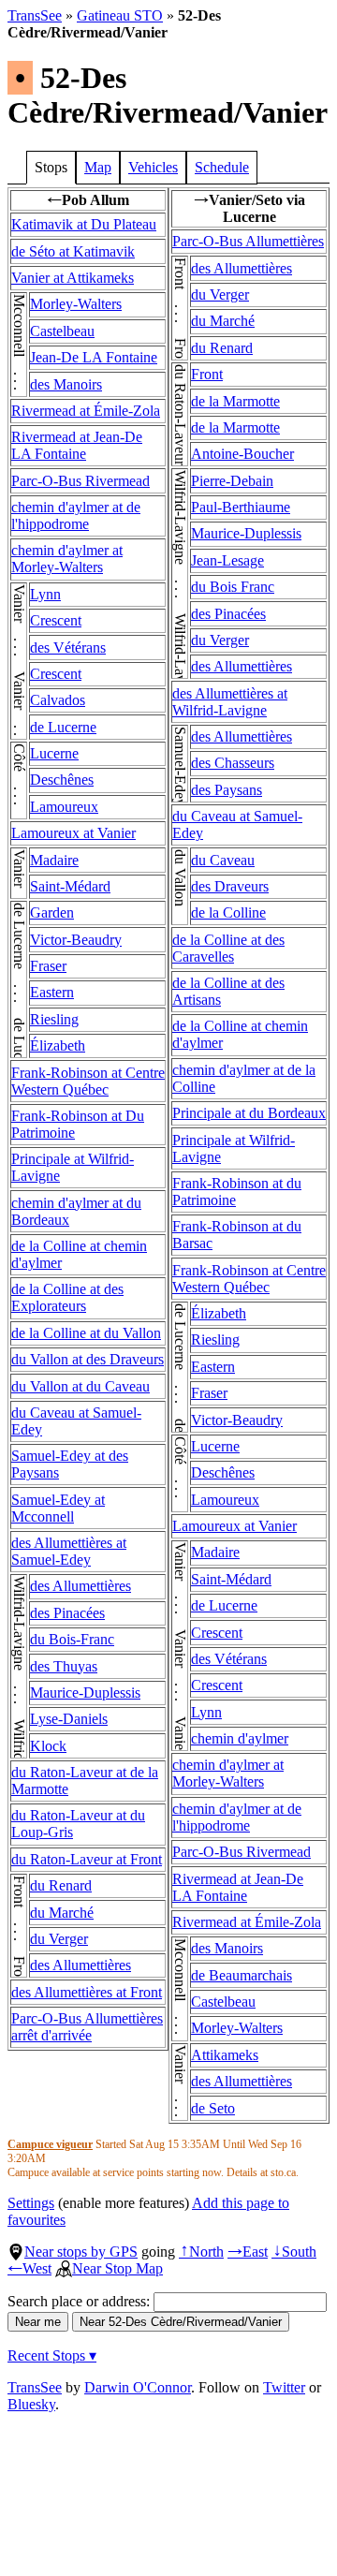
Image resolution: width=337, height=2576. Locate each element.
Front (207, 374)
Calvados (58, 700)
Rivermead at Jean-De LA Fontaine (77, 445)
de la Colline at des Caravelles (228, 948)
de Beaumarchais (242, 1975)
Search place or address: (81, 2301)
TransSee (35, 15)
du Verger (59, 1939)
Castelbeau (62, 331)
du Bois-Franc (72, 1639)
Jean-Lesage (227, 560)
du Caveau (223, 860)
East (248, 2252)
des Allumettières (81, 1586)
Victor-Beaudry (76, 940)
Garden (52, 913)
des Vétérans (68, 648)
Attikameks (225, 2055)
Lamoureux (64, 807)
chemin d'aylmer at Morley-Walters (67, 559)
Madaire (54, 860)
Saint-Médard (70, 886)
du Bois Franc (233, 587)
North (201, 2252)
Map (98, 167)
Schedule (222, 167)
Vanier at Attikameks (73, 278)
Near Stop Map (117, 2268)
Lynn (45, 594)
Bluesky (31, 2404)
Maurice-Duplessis (85, 1693)
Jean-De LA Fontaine (94, 357)
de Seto (213, 2108)
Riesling (54, 1019)
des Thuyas (64, 1666)
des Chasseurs (233, 763)
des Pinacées (67, 1613)
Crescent (56, 620)
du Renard (61, 1885)
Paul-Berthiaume (241, 507)
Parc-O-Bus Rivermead (81, 481)
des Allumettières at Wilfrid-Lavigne (230, 702)
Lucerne (54, 753)
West (29, 2268)
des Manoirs (66, 384)
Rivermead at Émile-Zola (86, 411)
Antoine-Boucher (242, 454)
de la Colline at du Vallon (86, 1333)
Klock (48, 1746)
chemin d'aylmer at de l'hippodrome (76, 515)
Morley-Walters (76, 304)
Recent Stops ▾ (52, 2355)
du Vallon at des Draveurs (88, 1359)
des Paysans (227, 790)
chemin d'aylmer (240, 1738)
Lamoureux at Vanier (73, 833)
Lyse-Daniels (69, 1719)
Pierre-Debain (232, 481)
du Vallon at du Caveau (81, 1386)
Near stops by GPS (81, 2252)
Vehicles (153, 167)
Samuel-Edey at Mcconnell (58, 1508)
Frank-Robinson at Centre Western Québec (88, 1081)
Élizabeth (58, 1045)
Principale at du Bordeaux (249, 1113)
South (294, 2252)
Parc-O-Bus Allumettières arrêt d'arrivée (87, 2027)
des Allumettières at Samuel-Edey (69, 1551)
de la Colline (228, 913)
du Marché (62, 1913)
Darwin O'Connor (138, 2387)
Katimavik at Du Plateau (84, 224)
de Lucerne (63, 727)
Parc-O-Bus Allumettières (248, 241)
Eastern (52, 992)
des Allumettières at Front (87, 1992)
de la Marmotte (235, 401)
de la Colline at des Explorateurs (67, 1297)
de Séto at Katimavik (73, 251)
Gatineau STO (120, 15)
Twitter (284, 2387)
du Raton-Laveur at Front (87, 1859)
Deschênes (62, 780)
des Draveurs (230, 886)
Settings (31, 2203)
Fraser (48, 966)
